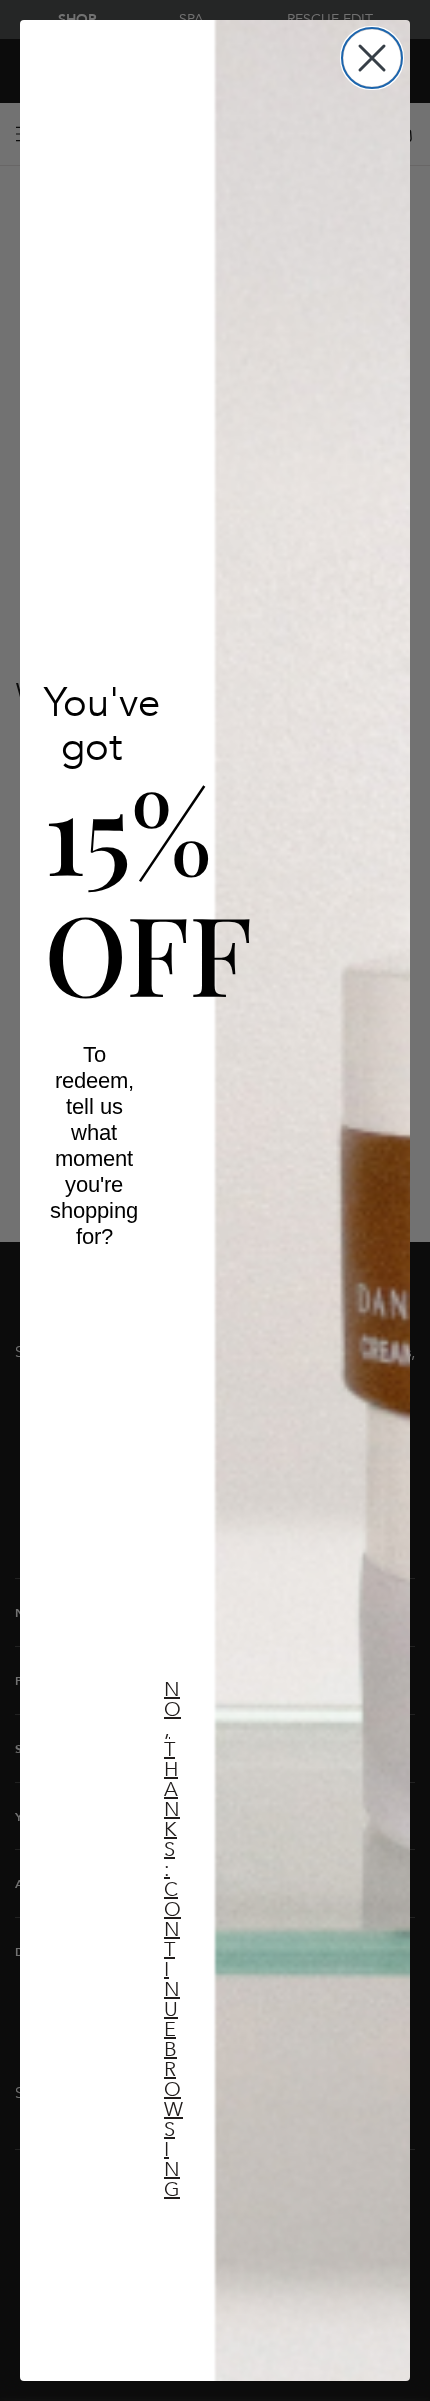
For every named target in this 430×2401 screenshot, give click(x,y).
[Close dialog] (372, 58)
